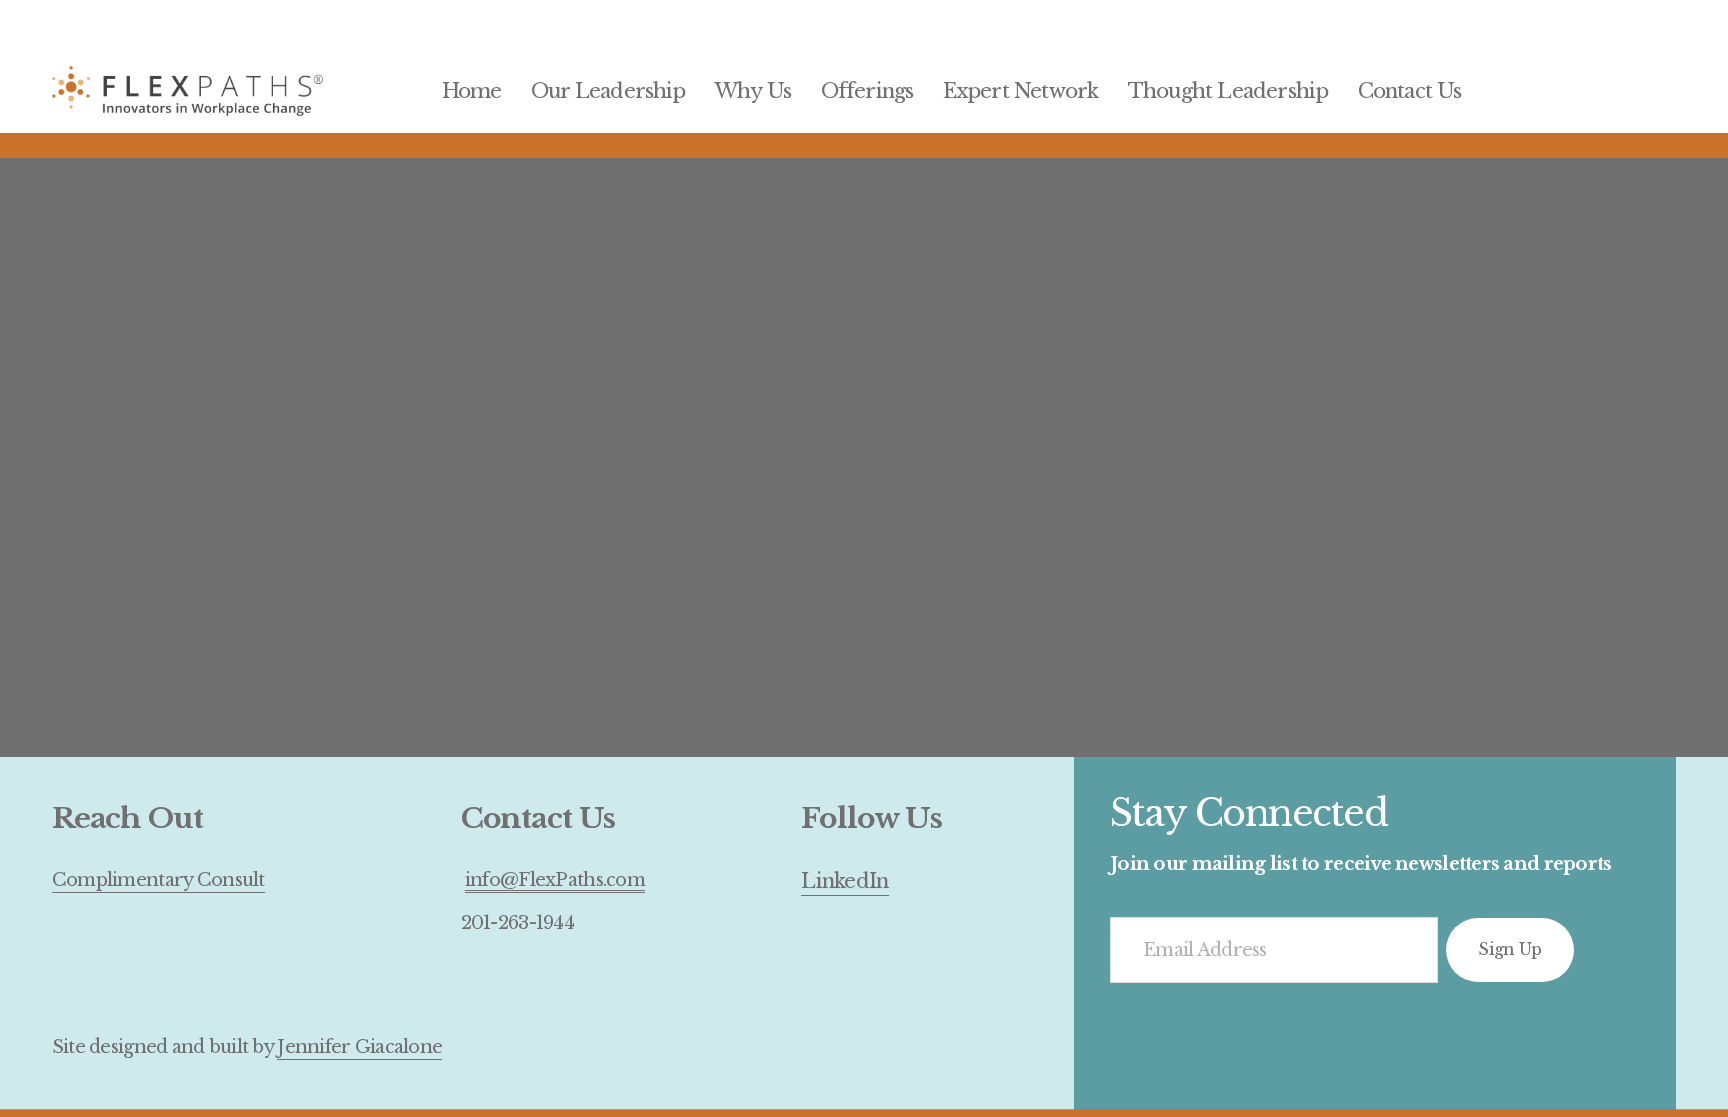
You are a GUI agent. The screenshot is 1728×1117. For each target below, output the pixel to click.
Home (472, 90)
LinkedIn (844, 880)
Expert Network (1021, 90)
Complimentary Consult (158, 879)
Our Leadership (608, 90)
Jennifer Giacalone (359, 1046)
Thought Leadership (1228, 90)
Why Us (753, 90)
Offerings (867, 90)
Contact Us (1410, 90)
